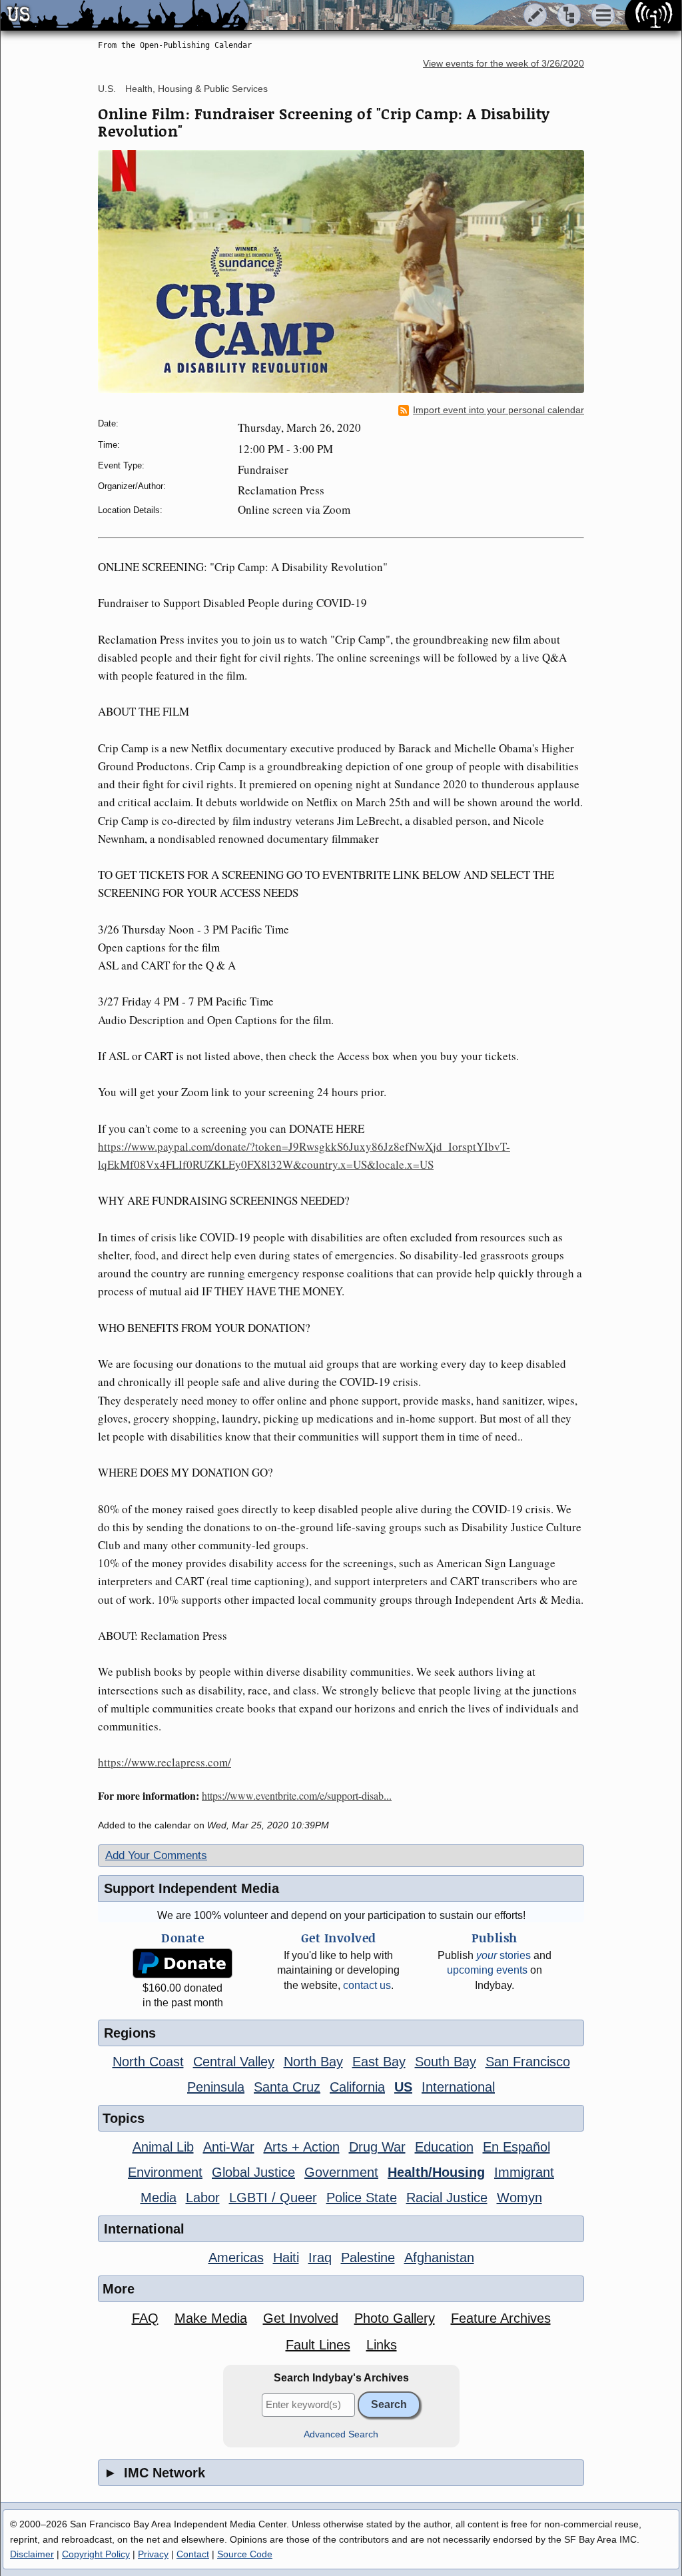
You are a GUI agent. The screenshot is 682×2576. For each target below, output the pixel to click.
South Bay (446, 2062)
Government (341, 2172)
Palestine (368, 2257)
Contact (193, 2554)
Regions (130, 2033)
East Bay (379, 2062)
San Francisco (528, 2062)
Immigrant (524, 2172)
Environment (165, 2172)
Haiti (286, 2257)
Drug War (377, 2147)
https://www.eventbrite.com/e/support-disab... (297, 1795)
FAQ (145, 2318)
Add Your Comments (156, 1855)
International (458, 2087)
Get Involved (301, 2318)
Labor (203, 2198)
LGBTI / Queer (273, 2198)
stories (504, 1955)
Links (382, 2345)
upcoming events (487, 1970)
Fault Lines (318, 2345)
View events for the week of (504, 64)
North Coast (148, 2062)
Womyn (519, 2198)
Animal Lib (163, 2147)
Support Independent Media (191, 1888)
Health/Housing (436, 2172)
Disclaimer (32, 2554)
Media (159, 2198)
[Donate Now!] (182, 1963)
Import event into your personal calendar (499, 410)
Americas (236, 2257)
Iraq (320, 2257)
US (403, 2087)
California (357, 2087)
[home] (125, 16)
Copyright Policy (96, 2554)
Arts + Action (302, 2147)
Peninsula (216, 2087)
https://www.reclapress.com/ (165, 1762)
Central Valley (234, 2062)
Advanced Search (341, 2434)
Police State (362, 2198)
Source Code (245, 2554)
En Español (516, 2147)
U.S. (107, 89)
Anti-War (229, 2147)
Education (444, 2147)
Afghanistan (439, 2257)
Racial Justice (447, 2198)
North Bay (313, 2062)
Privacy (153, 2554)
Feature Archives (501, 2318)
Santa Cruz (287, 2087)
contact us (367, 1985)
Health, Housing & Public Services (196, 89)
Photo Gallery (395, 2318)
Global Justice (253, 2172)
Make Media (211, 2318)
